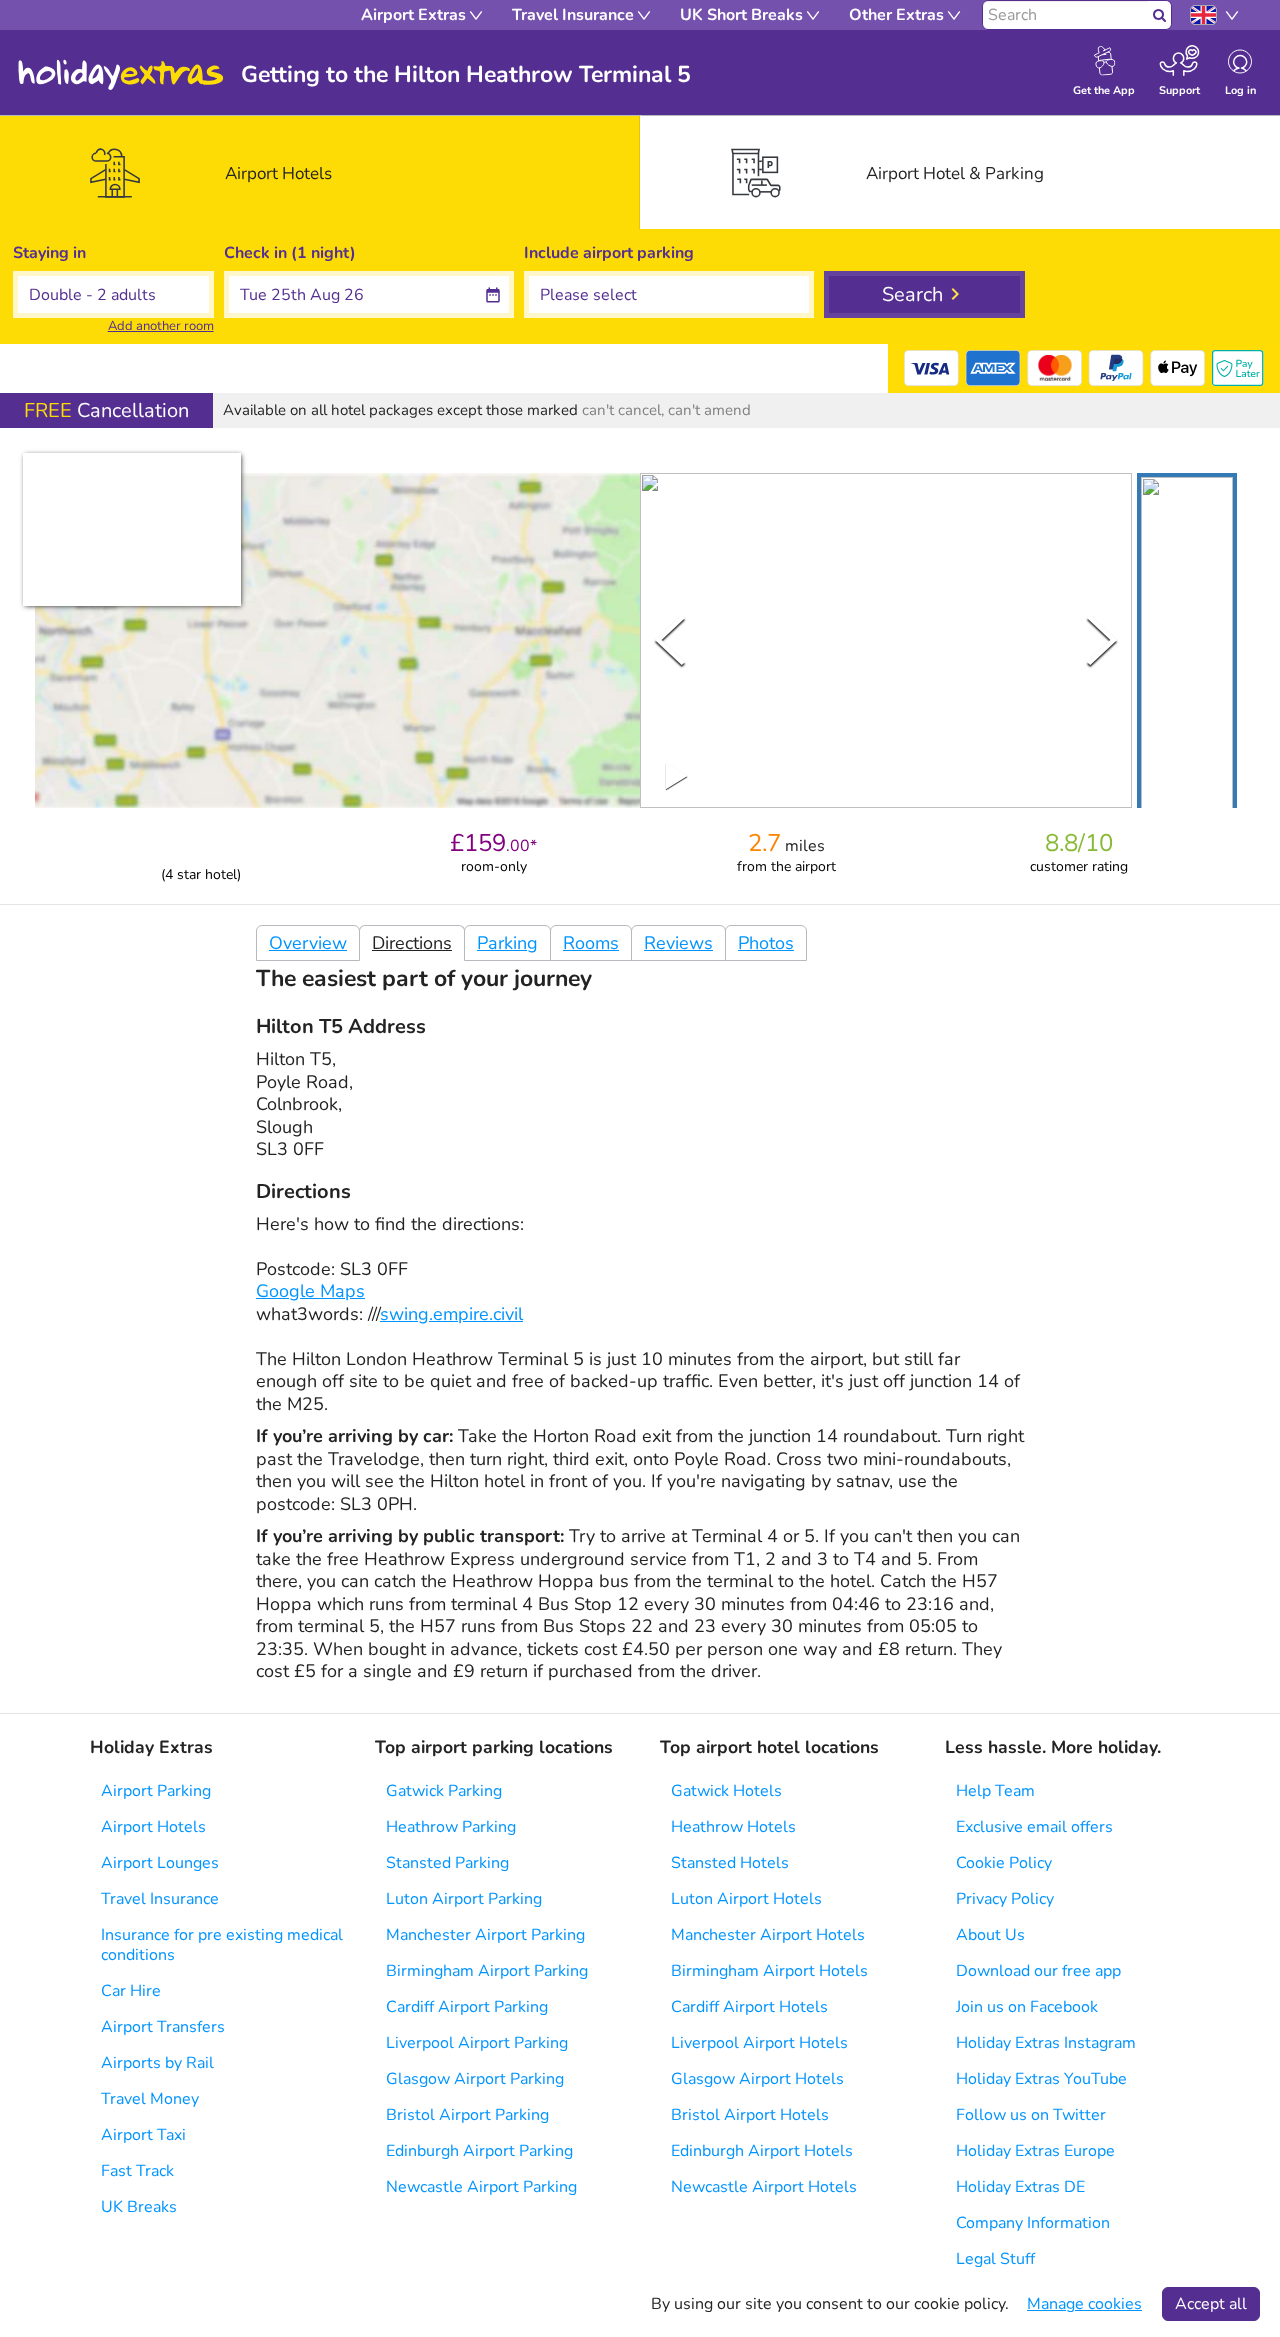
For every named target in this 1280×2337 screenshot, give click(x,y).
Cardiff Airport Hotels (749, 2007)
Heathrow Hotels (733, 1827)
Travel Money (150, 2099)
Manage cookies (1084, 2304)
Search (912, 294)
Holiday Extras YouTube (1041, 2079)
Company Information (1033, 2223)
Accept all (1211, 2304)
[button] (1187, 644)
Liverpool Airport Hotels (759, 2043)
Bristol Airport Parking (467, 2115)
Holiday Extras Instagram (1046, 2043)
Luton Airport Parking (464, 1899)
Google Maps (310, 1291)
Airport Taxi (143, 2135)
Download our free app (1038, 1971)
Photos (766, 943)
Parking (507, 943)
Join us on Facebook (1027, 2007)
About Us (990, 1935)
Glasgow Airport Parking (475, 2079)
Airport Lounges (160, 1863)
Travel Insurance (160, 1899)
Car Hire (131, 1991)
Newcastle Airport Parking (481, 2187)
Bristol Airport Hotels (750, 2115)
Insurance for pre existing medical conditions (222, 1945)
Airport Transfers (163, 2027)
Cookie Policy (1004, 1863)
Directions (412, 943)
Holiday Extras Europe (1035, 2151)
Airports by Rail (157, 2063)
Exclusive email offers (1034, 1827)
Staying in (49, 253)
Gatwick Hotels (726, 1791)
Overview (308, 943)
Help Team (995, 1791)
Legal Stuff (995, 2259)
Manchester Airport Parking (485, 1935)
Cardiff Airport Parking (467, 2007)
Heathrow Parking (451, 1827)
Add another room (161, 326)
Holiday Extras (121, 75)
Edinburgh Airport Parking (479, 2151)
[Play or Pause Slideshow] (677, 776)
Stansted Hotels (730, 1863)
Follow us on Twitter (1031, 2115)
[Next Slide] (1102, 640)
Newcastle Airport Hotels (764, 2187)
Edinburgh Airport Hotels (762, 2151)
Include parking (609, 253)
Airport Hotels (153, 1827)
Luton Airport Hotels (746, 1899)
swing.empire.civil (451, 1314)
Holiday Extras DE (1020, 2187)
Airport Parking (156, 1791)
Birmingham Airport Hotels (769, 1971)
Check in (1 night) (290, 253)
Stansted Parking (447, 1863)
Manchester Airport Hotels (768, 1935)
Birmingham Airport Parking (487, 1971)
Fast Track (137, 2171)
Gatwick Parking (444, 1791)
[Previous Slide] (670, 640)
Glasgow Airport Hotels (757, 2079)
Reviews (678, 943)
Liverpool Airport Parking (477, 2043)
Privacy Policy (1005, 1899)
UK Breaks (139, 2207)
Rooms (591, 943)
